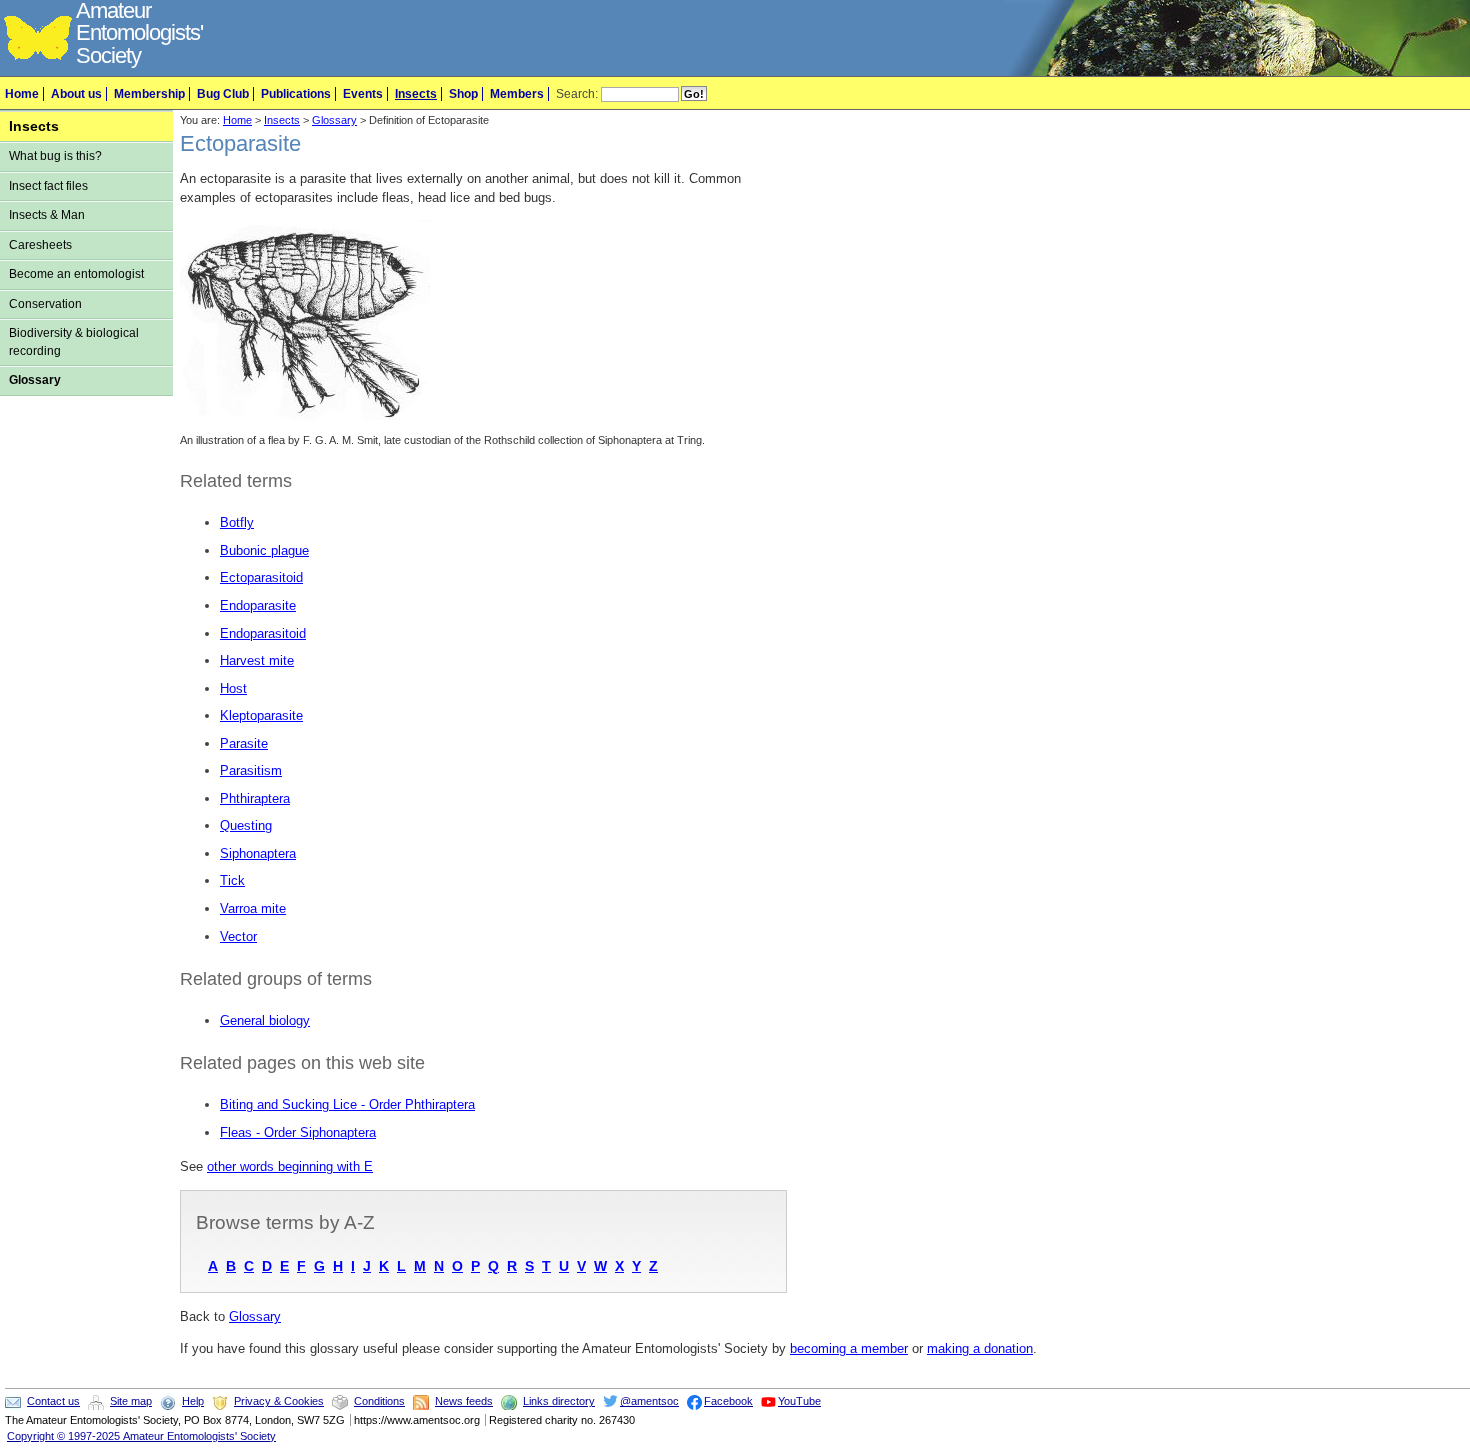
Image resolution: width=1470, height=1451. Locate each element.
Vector (238, 936)
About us (76, 94)
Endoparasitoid (263, 633)
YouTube (799, 1401)
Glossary (35, 380)
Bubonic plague (264, 550)
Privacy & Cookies (279, 1401)
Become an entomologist (76, 274)
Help (193, 1401)
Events (363, 94)
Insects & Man (47, 215)
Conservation (45, 304)
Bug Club (223, 94)
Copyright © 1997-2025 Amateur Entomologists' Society (141, 1436)
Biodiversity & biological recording (74, 341)
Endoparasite (258, 605)
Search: (577, 94)
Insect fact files (48, 186)
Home (22, 94)
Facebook (728, 1401)
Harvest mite (257, 660)
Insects (416, 94)
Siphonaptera (258, 853)
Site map (131, 1401)
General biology (265, 1020)
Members (517, 94)
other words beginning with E (290, 1166)
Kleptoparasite (261, 715)
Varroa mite (253, 908)
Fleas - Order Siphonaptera (298, 1132)
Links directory (559, 1401)
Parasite (244, 743)
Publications (296, 94)
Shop (463, 94)
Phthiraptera (255, 798)
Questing (246, 825)
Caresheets (40, 245)
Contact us (53, 1401)
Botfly (237, 522)
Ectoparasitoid (261, 577)
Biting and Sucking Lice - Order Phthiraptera (347, 1104)
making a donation (980, 1348)
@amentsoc (649, 1401)
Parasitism (251, 770)
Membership (149, 94)
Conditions (379, 1401)
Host (233, 688)
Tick (232, 880)
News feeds (464, 1401)
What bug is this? (55, 156)
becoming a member (849, 1348)
